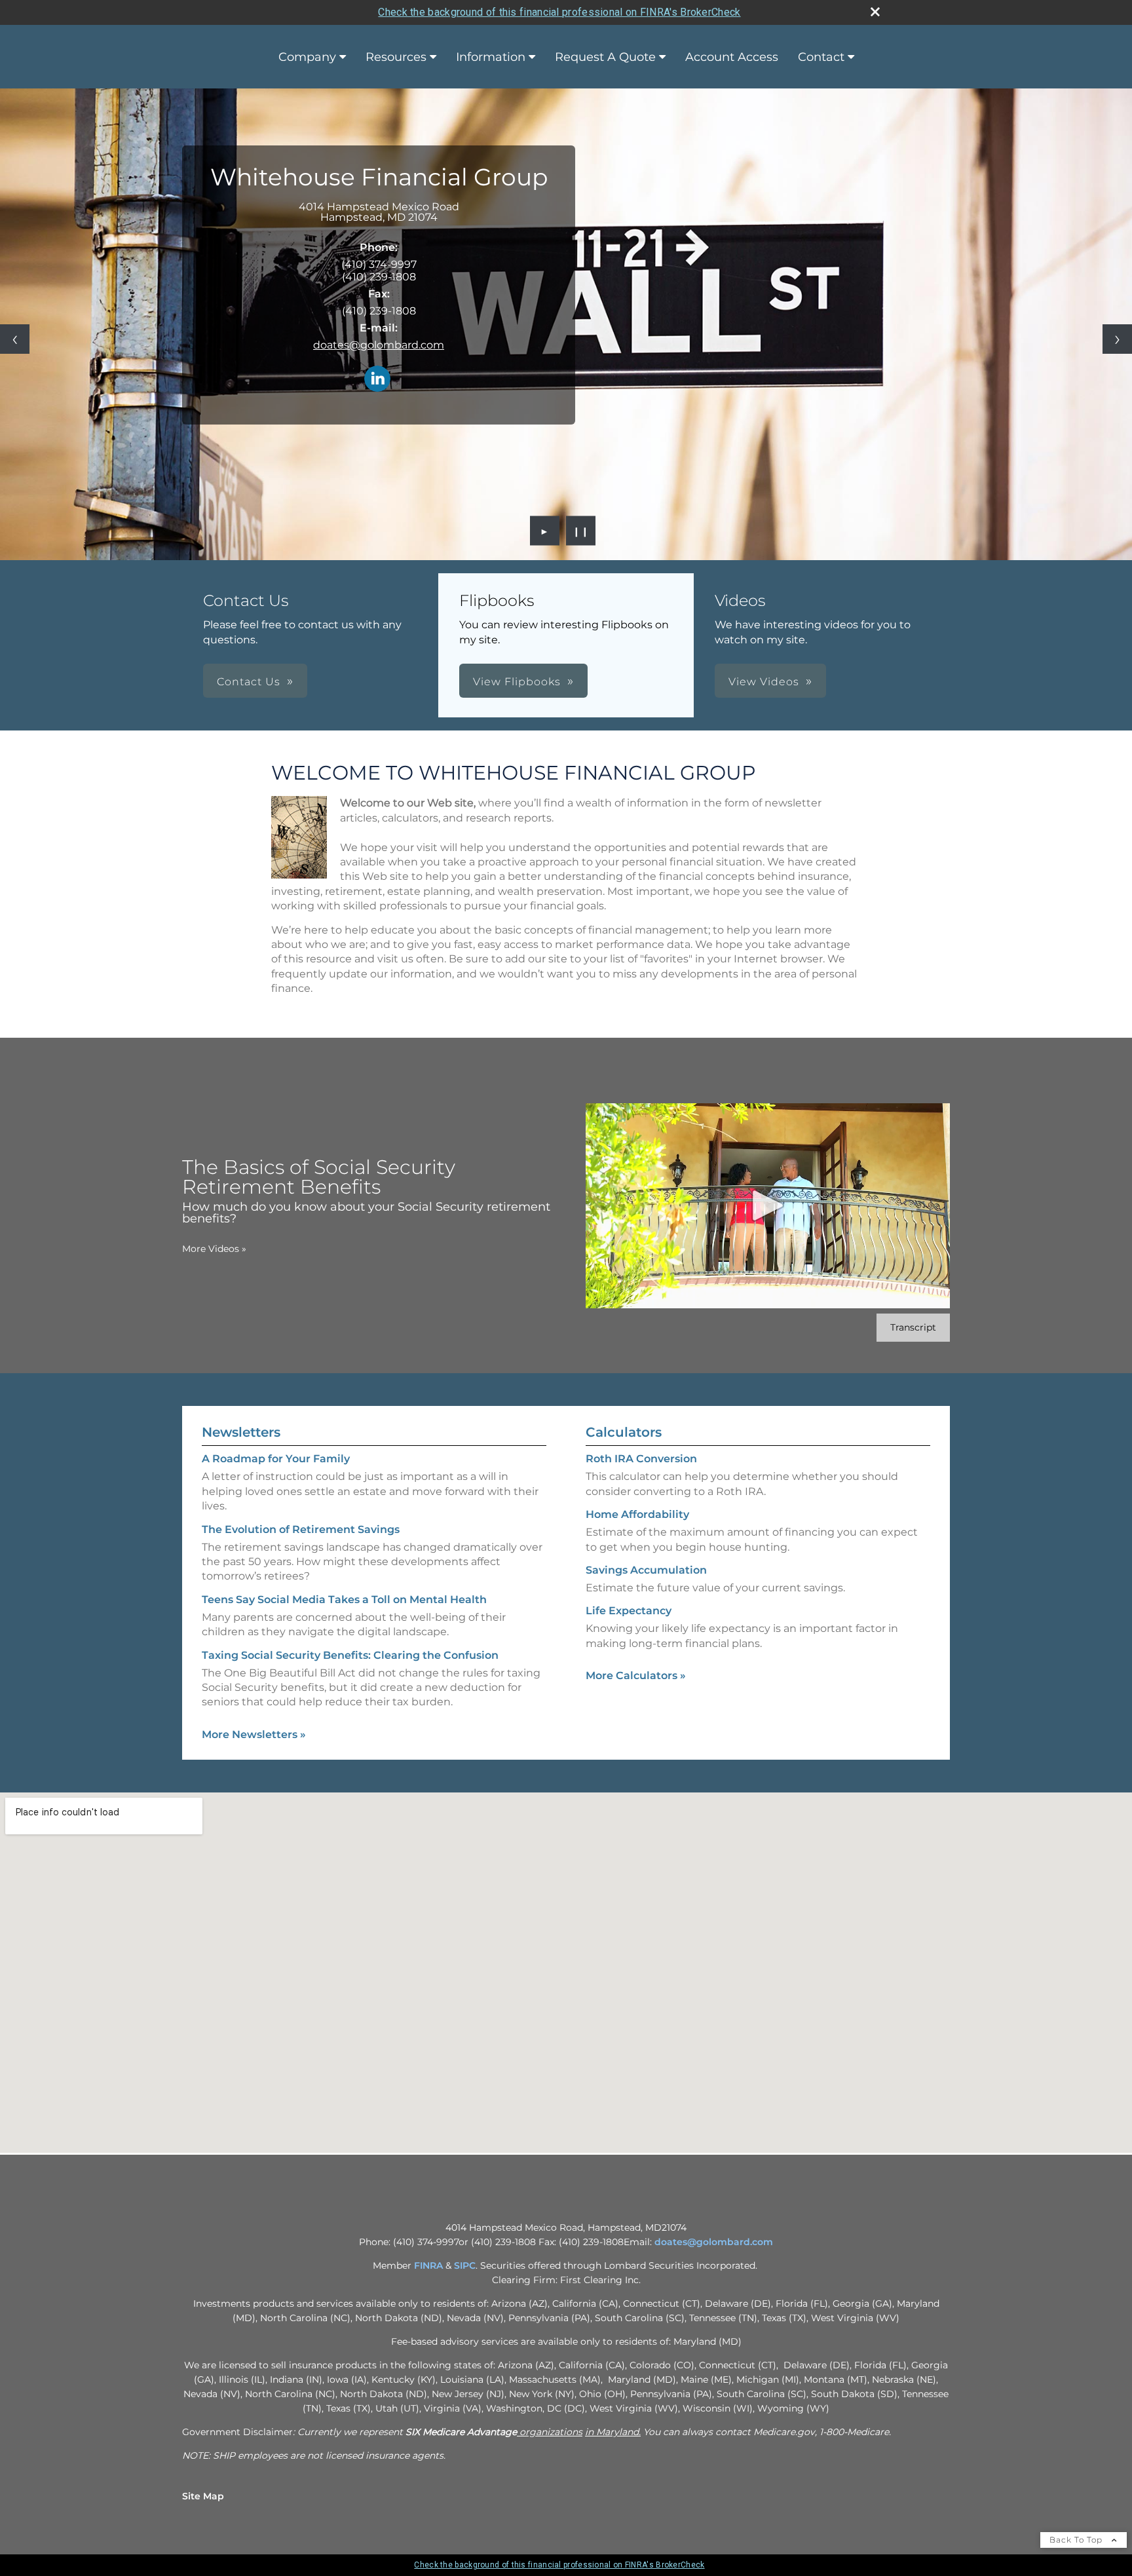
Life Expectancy (629, 1611)
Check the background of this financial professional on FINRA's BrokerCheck (559, 12)
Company (307, 57)
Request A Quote (605, 57)
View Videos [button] (764, 682)
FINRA (428, 2265)
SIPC (465, 2265)
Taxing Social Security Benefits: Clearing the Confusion (350, 1655)
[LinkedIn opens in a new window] (377, 380)
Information (491, 57)
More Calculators (636, 1676)
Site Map (203, 2496)
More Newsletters (254, 1734)
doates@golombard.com (379, 345)
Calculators (624, 1432)
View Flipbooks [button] (517, 682)
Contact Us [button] (249, 682)
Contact (821, 57)
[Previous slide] (15, 339)
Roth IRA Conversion (641, 1459)
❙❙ (581, 531)
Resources (396, 57)
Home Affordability (637, 1514)
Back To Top (1077, 2540)
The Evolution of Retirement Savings (301, 1529)
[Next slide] (1117, 339)
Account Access (732, 57)
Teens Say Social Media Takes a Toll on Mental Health (344, 1600)
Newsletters (241, 1432)
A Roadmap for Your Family (276, 1459)
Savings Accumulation (646, 1570)
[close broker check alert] (875, 12)
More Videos (214, 1249)
